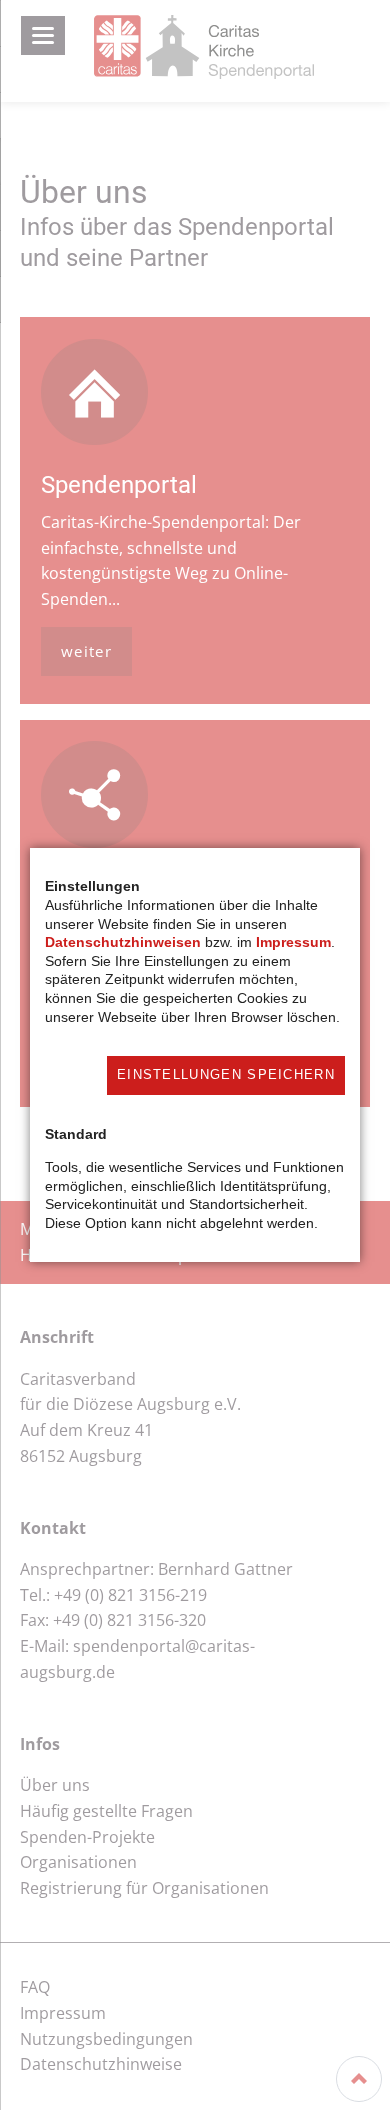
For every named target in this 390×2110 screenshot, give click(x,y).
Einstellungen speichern (226, 1074)
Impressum (293, 942)
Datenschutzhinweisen (123, 942)
